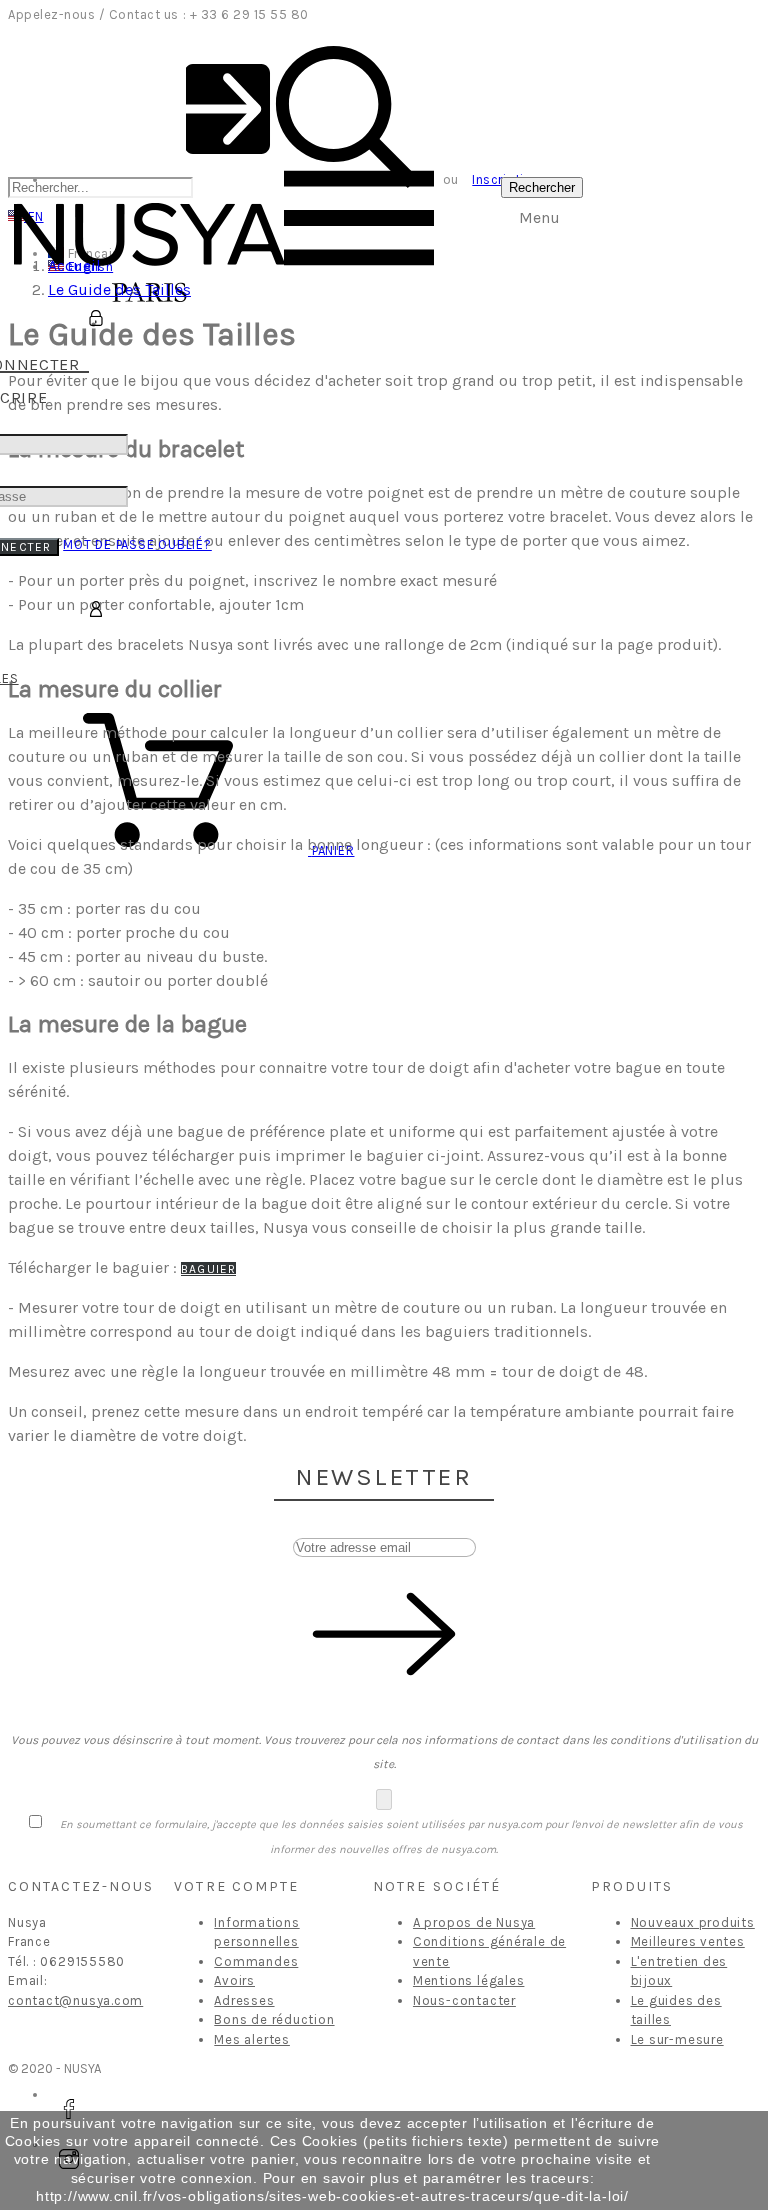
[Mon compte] (96, 610)
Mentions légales (468, 1980)
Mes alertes (252, 2039)
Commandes (256, 1961)
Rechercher (542, 187)
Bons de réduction (274, 2019)
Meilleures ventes (688, 1941)
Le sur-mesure (677, 2039)
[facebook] (69, 2109)
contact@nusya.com (75, 2000)
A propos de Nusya (474, 1922)
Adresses (244, 2000)
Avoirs (234, 1980)
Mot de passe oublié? (137, 545)
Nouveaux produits (693, 1922)
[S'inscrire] (96, 319)
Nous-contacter (464, 2000)
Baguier (208, 1269)
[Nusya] (149, 303)
